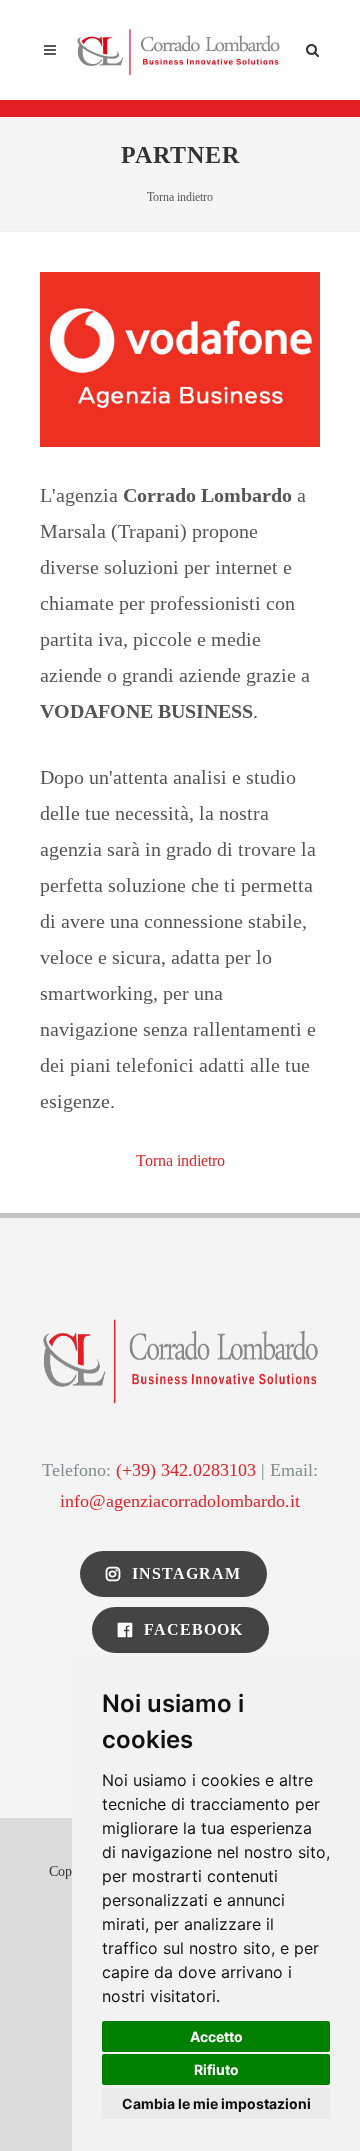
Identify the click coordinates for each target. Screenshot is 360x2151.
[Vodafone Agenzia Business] (180, 357)
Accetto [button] (216, 2036)
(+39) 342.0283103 (186, 1470)
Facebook (191, 1629)
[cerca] (313, 47)
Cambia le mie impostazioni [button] (216, 2103)
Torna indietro (180, 197)
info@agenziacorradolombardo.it (180, 1501)
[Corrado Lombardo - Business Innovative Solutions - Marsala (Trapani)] (180, 50)
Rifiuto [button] (216, 2069)
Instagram (184, 1573)
